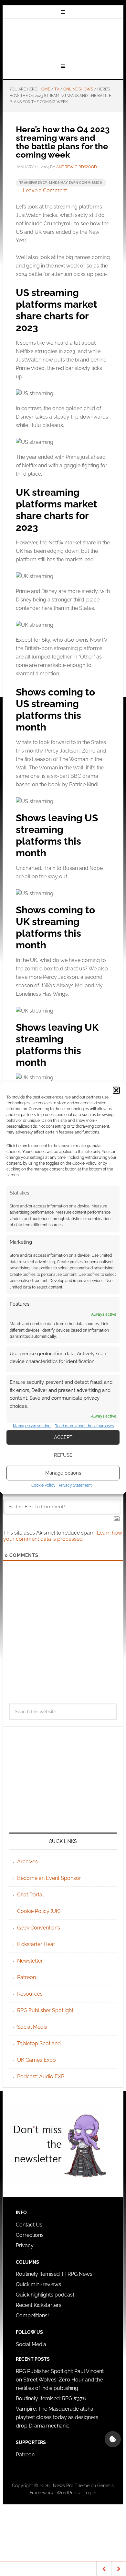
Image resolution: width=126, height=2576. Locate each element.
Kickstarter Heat (36, 1944)
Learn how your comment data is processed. (63, 1536)
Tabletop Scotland (39, 2043)
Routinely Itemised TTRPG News (54, 2274)
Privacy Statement (75, 1485)
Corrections (30, 2235)
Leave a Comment (45, 190)
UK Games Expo (37, 2060)
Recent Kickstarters (39, 2305)
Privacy (25, 2245)
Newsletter (30, 1961)
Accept (63, 1437)
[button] (116, 1090)
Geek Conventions (39, 1928)
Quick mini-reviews (38, 2284)
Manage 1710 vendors (32, 1426)
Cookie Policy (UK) (39, 1911)
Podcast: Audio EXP (41, 2077)
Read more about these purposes (84, 1426)
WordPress (68, 2493)
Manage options (63, 1473)
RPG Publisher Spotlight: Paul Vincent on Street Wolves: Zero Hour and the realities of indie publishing (60, 2380)
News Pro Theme (71, 2486)
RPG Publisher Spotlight (45, 2010)
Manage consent (113, 2439)
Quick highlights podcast (45, 2295)
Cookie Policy (43, 1485)
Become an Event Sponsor (49, 1878)
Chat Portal (30, 1895)
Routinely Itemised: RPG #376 (51, 2398)
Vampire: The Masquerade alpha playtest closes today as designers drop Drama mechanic (57, 2417)
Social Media (32, 2027)
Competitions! (32, 2315)
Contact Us (29, 2225)
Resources (30, 1994)
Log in (90, 2493)
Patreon (26, 1977)
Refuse (63, 1455)
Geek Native (63, 40)
